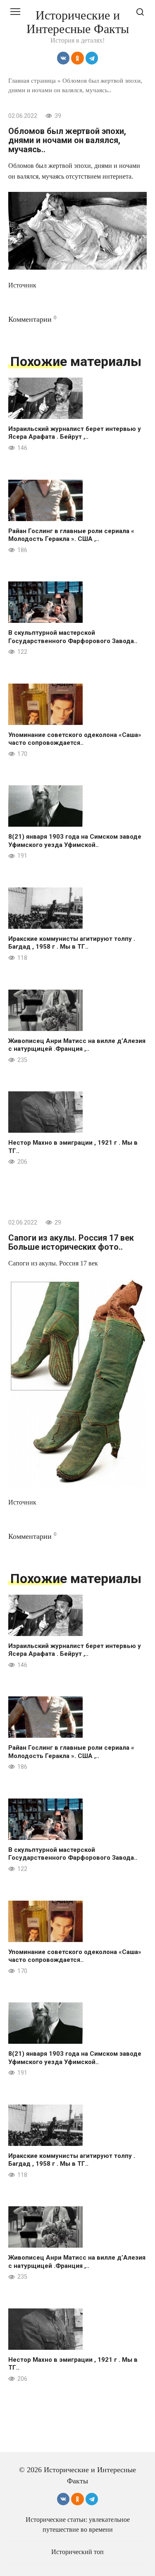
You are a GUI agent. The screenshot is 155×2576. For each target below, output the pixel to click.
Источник (22, 285)
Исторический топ (77, 2552)
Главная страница (32, 80)
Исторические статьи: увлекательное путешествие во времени (78, 2525)
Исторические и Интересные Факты (78, 22)
